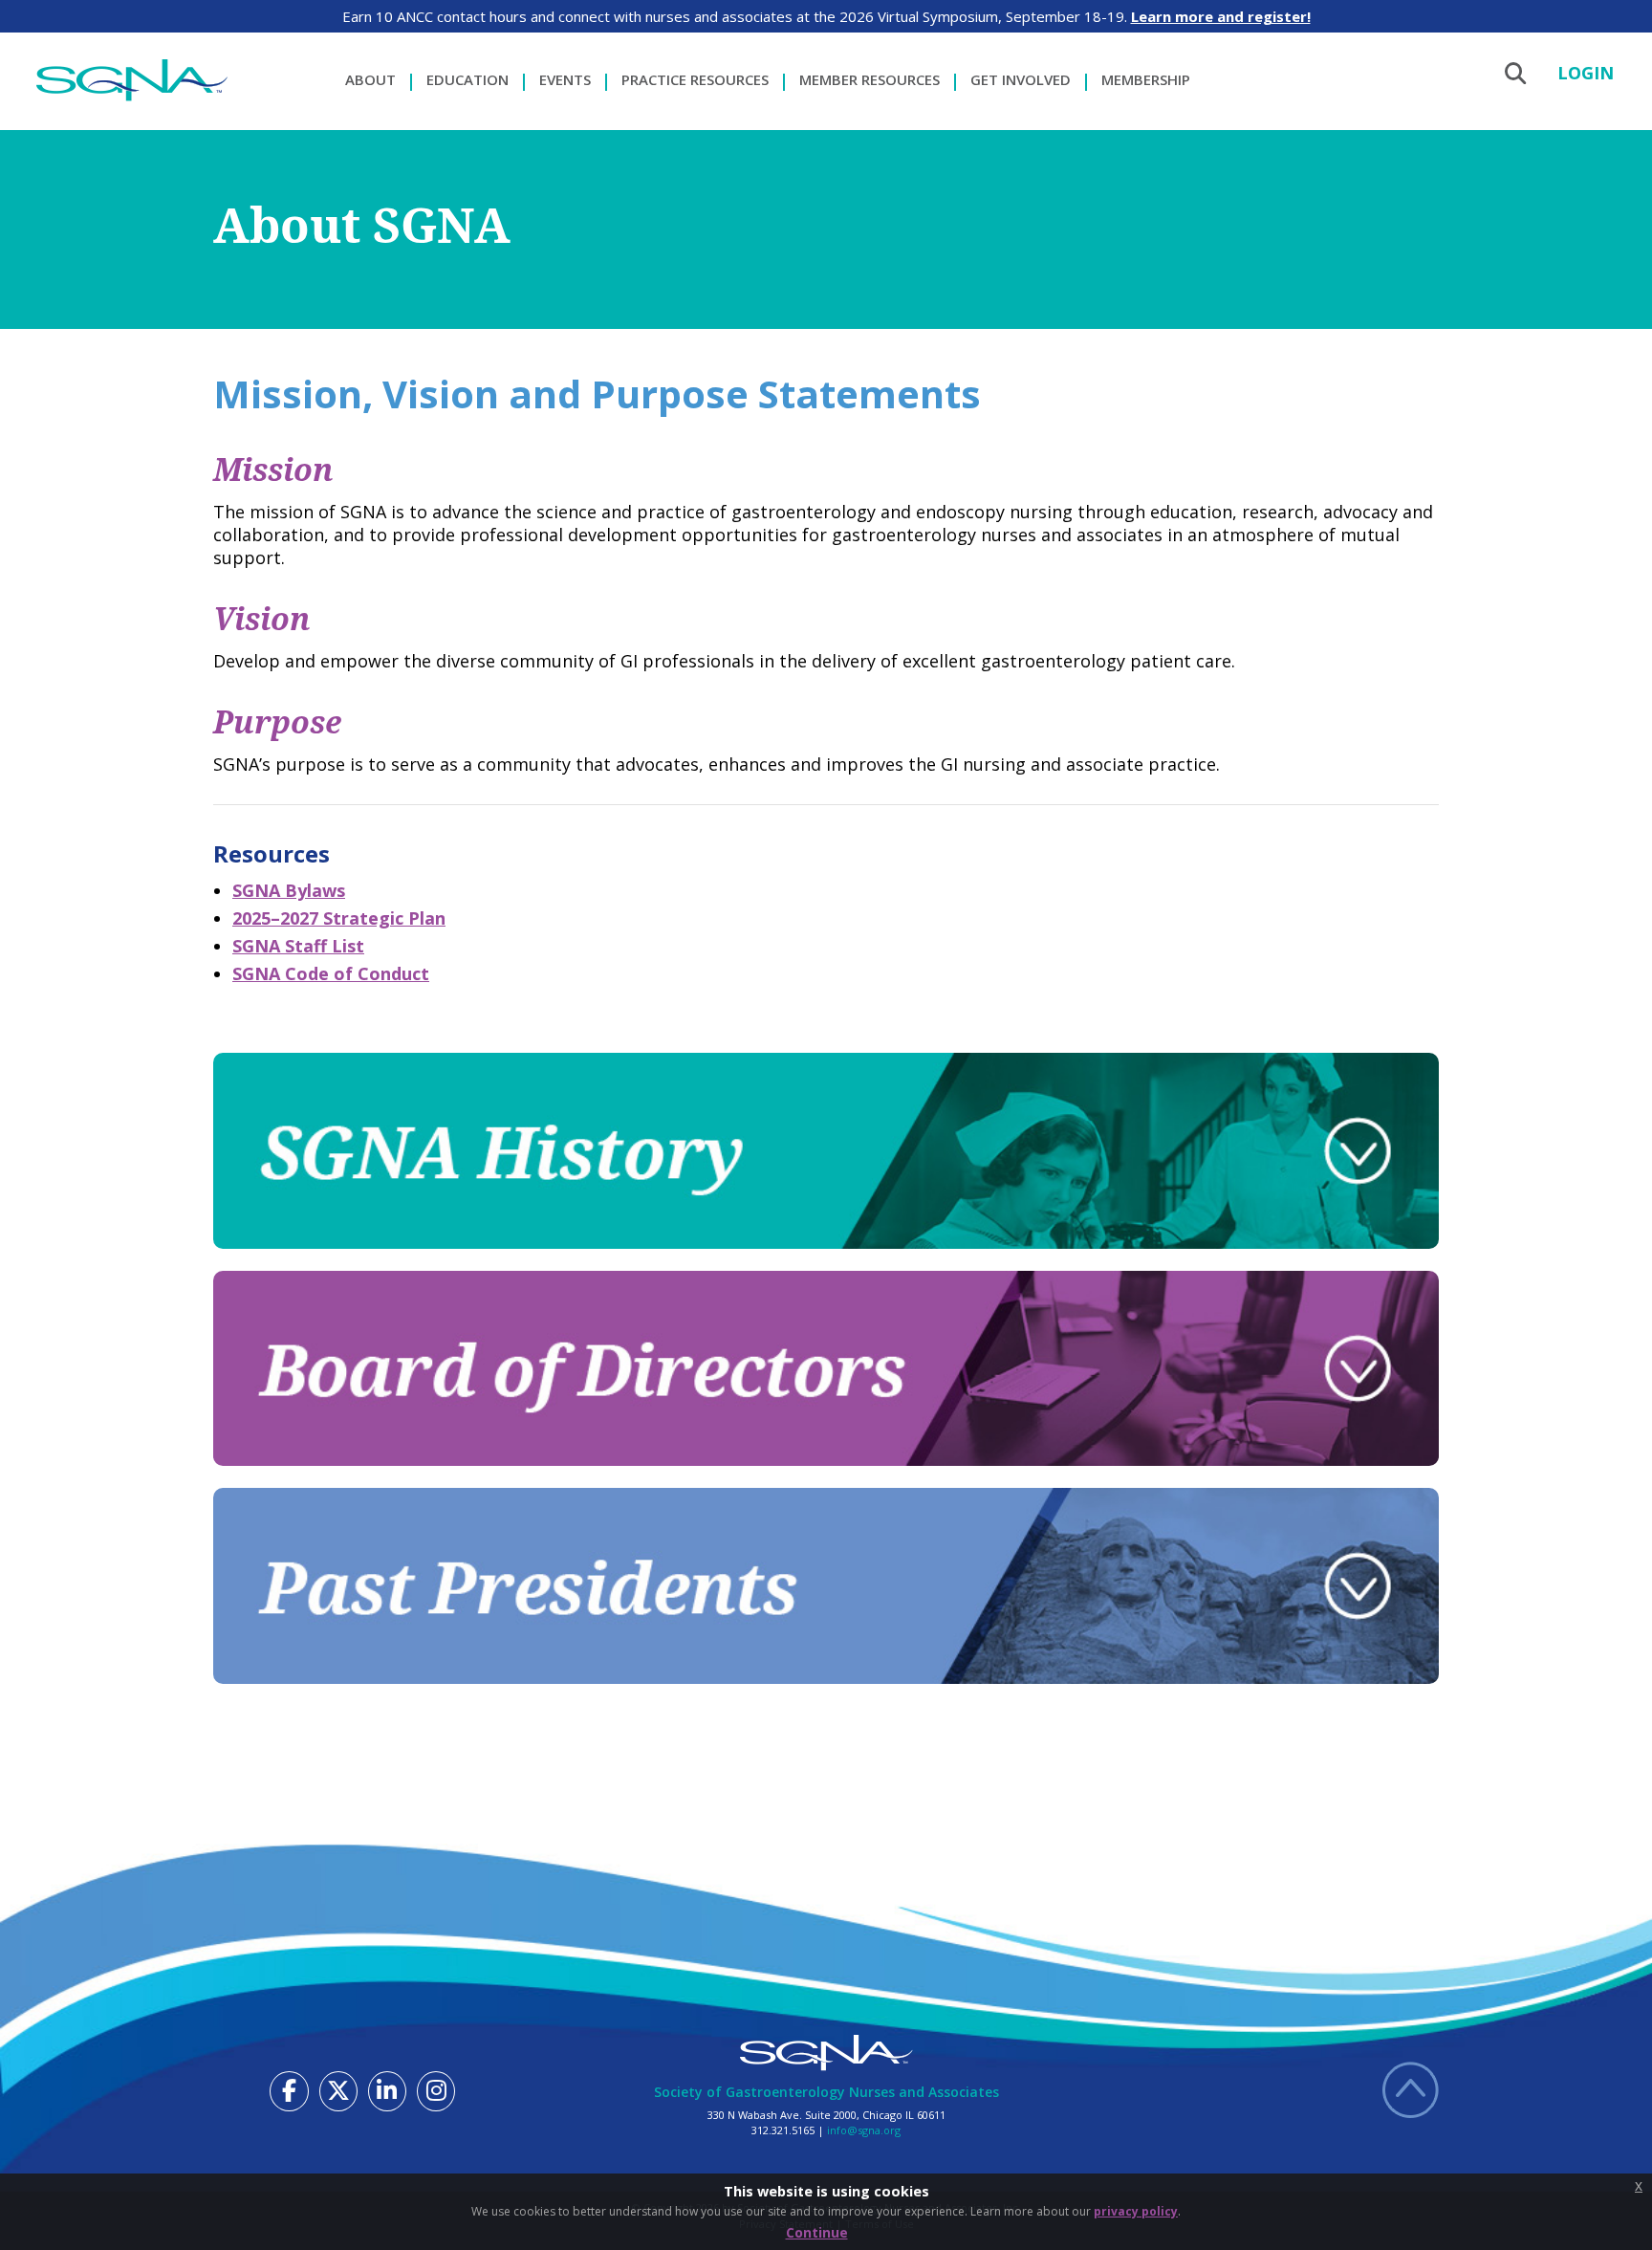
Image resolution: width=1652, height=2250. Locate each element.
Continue (817, 2232)
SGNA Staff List (298, 946)
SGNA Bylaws (289, 890)
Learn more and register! (1221, 16)
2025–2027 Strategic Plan (339, 918)
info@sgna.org (864, 2130)
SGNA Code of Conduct (331, 973)
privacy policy (1136, 2211)
